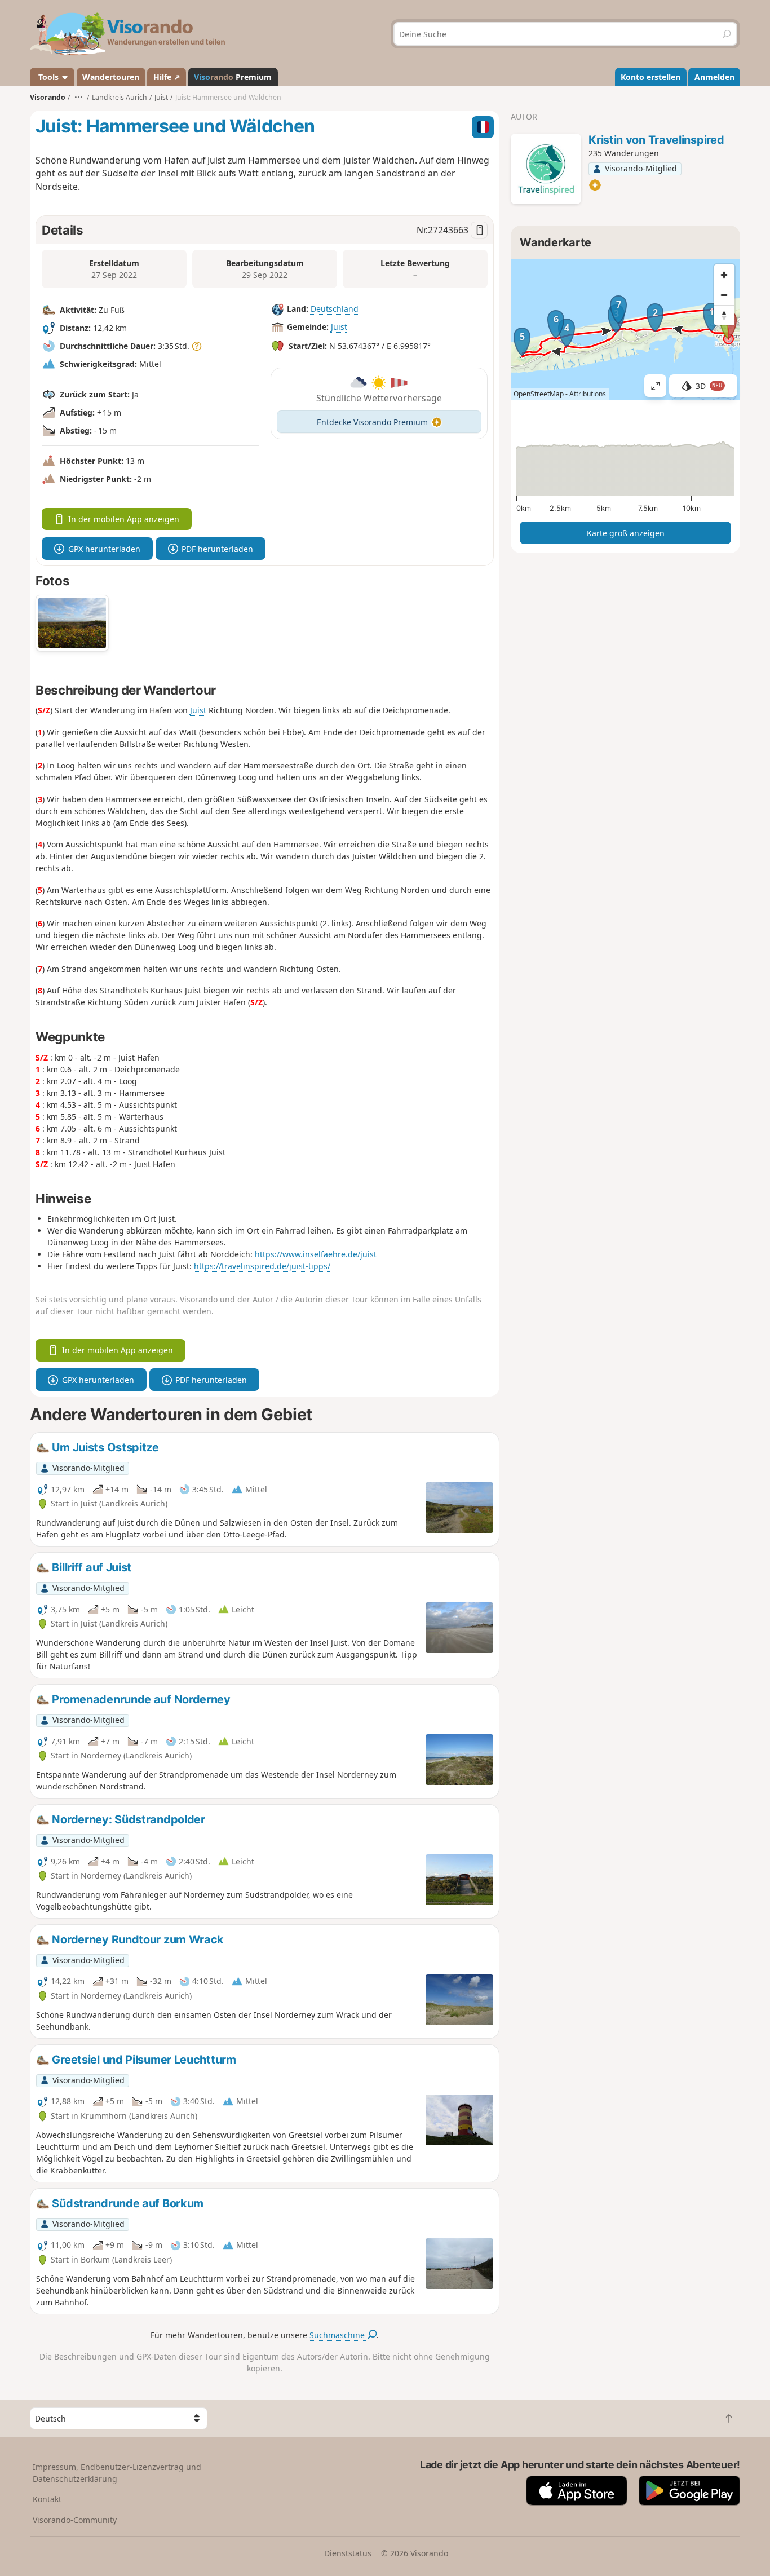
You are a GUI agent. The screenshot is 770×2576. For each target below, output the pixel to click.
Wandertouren (111, 77)
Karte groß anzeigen (626, 533)
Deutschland (335, 309)
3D (709, 386)
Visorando (48, 97)
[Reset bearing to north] (724, 315)
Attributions (588, 394)
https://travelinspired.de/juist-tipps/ (262, 1266)
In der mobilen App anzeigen (124, 519)
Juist (339, 327)
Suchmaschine (338, 2335)
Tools (48, 77)
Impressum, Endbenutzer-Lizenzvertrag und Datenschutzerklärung (117, 2473)
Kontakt (47, 2499)
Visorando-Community (75, 2520)
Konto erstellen (650, 77)
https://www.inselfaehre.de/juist (316, 1254)
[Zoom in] (724, 275)
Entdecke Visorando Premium (372, 422)
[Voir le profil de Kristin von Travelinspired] (546, 169)
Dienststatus (348, 2553)
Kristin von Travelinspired (656, 140)
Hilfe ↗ (167, 77)
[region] (625, 329)
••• (79, 97)
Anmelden (714, 77)
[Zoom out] (724, 295)
